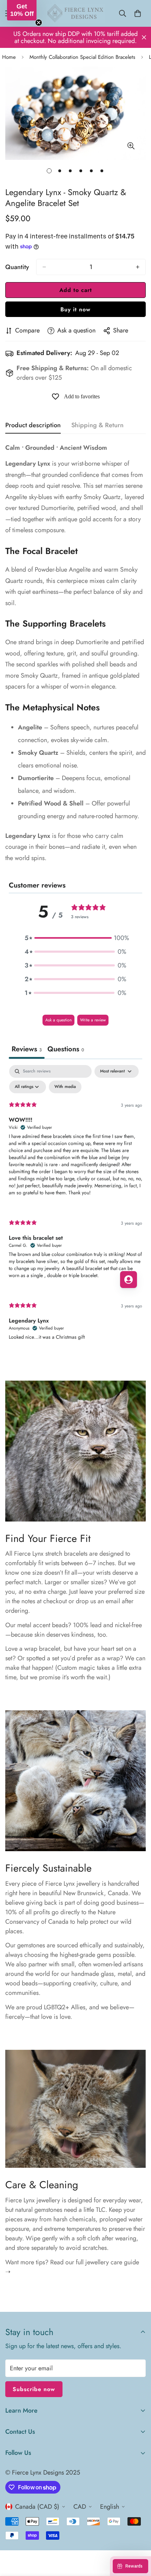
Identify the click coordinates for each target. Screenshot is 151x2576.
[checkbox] (65, 1087)
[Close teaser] (39, 23)
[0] (138, 13)
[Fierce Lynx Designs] (75, 13)
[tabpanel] (75, 1209)
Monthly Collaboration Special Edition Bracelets (82, 57)
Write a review (93, 1020)
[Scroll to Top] (138, 2539)
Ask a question (58, 1020)
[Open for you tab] (129, 1280)
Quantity (17, 267)
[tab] (66, 1050)
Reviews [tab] (27, 1049)
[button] (75, 938)
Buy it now (75, 309)
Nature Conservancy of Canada (60, 1917)
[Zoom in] (131, 146)
